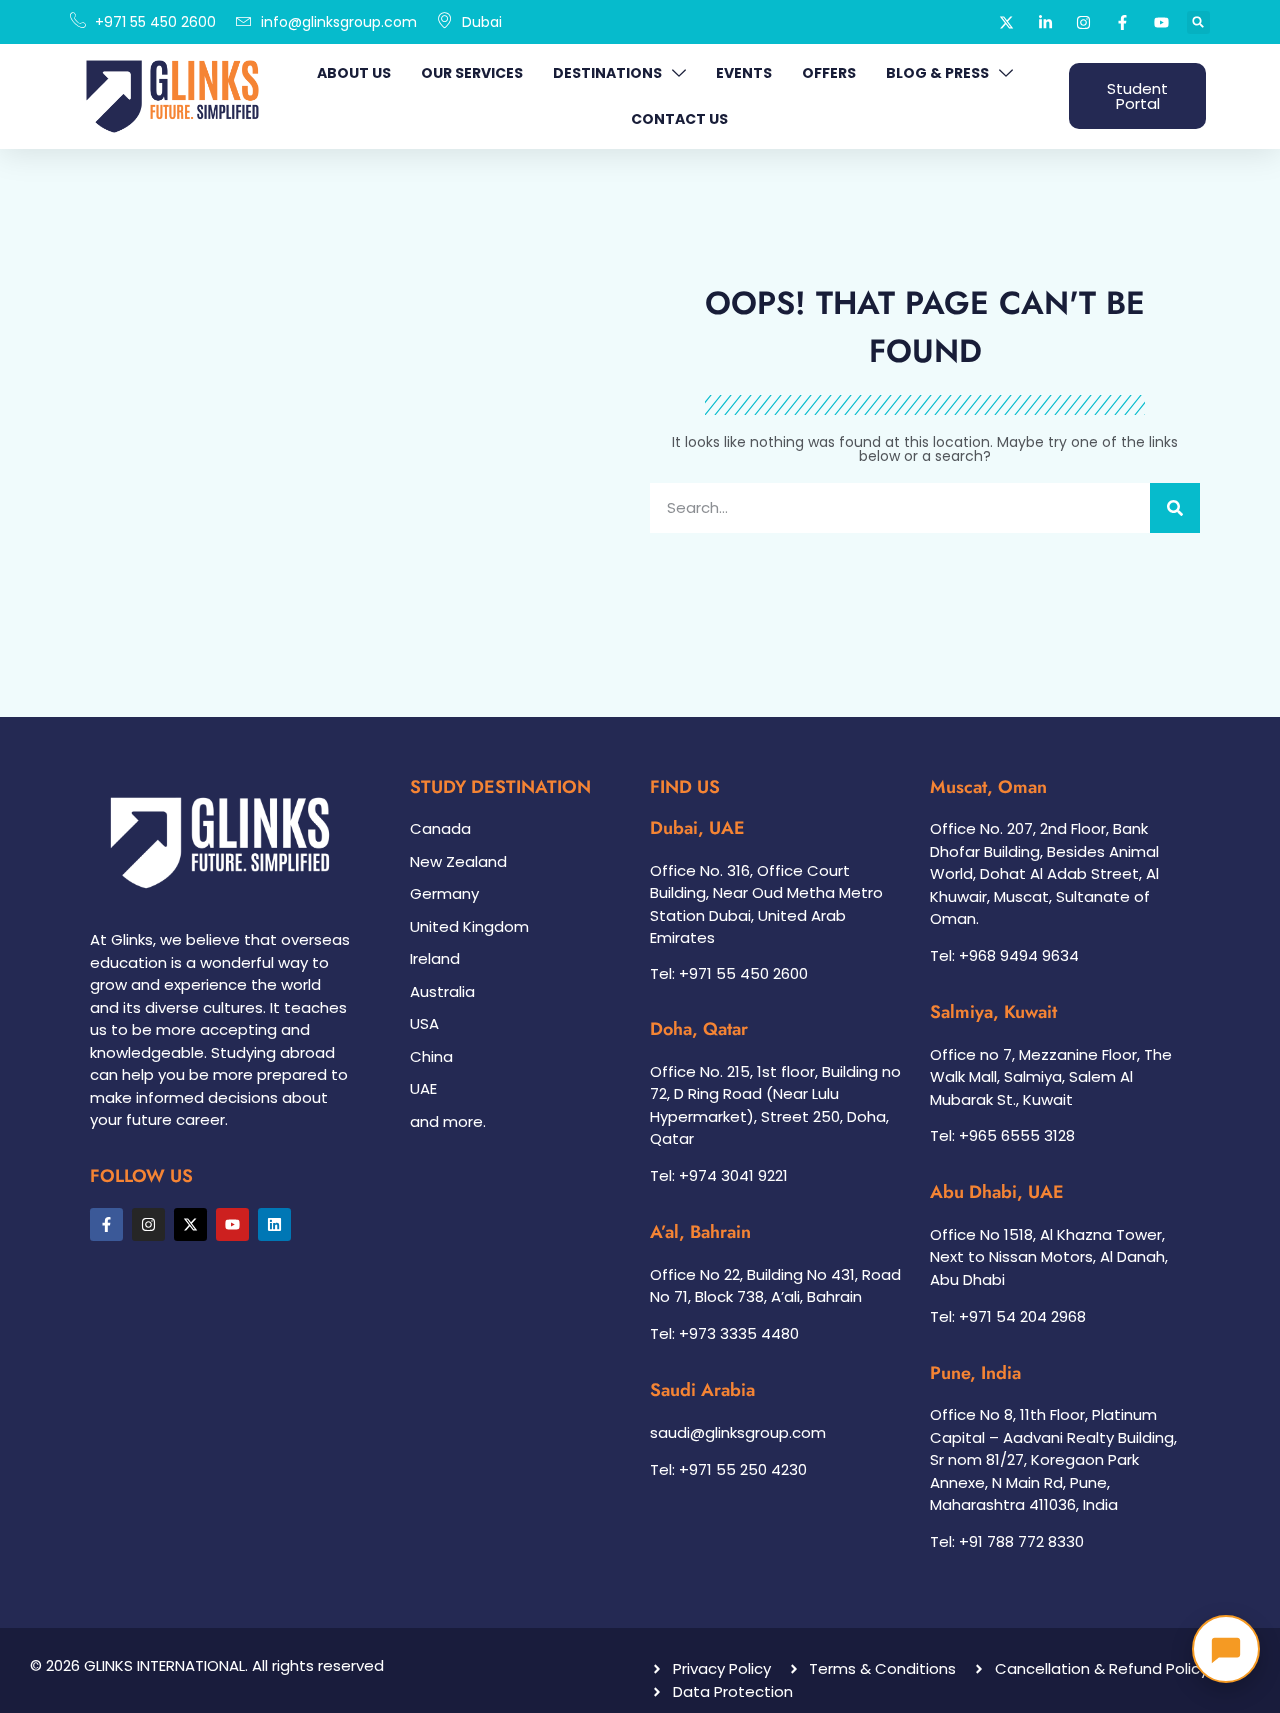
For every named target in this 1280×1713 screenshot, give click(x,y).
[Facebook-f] (106, 1224)
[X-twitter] (190, 1224)
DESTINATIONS (607, 73)
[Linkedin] (274, 1224)
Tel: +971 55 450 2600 (729, 973)
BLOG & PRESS (937, 73)
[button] (1198, 22)
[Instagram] (148, 1224)
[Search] (1175, 508)
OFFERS (829, 73)
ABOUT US (354, 73)
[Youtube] (232, 1224)
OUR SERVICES (472, 73)
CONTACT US (679, 119)
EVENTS (744, 73)
